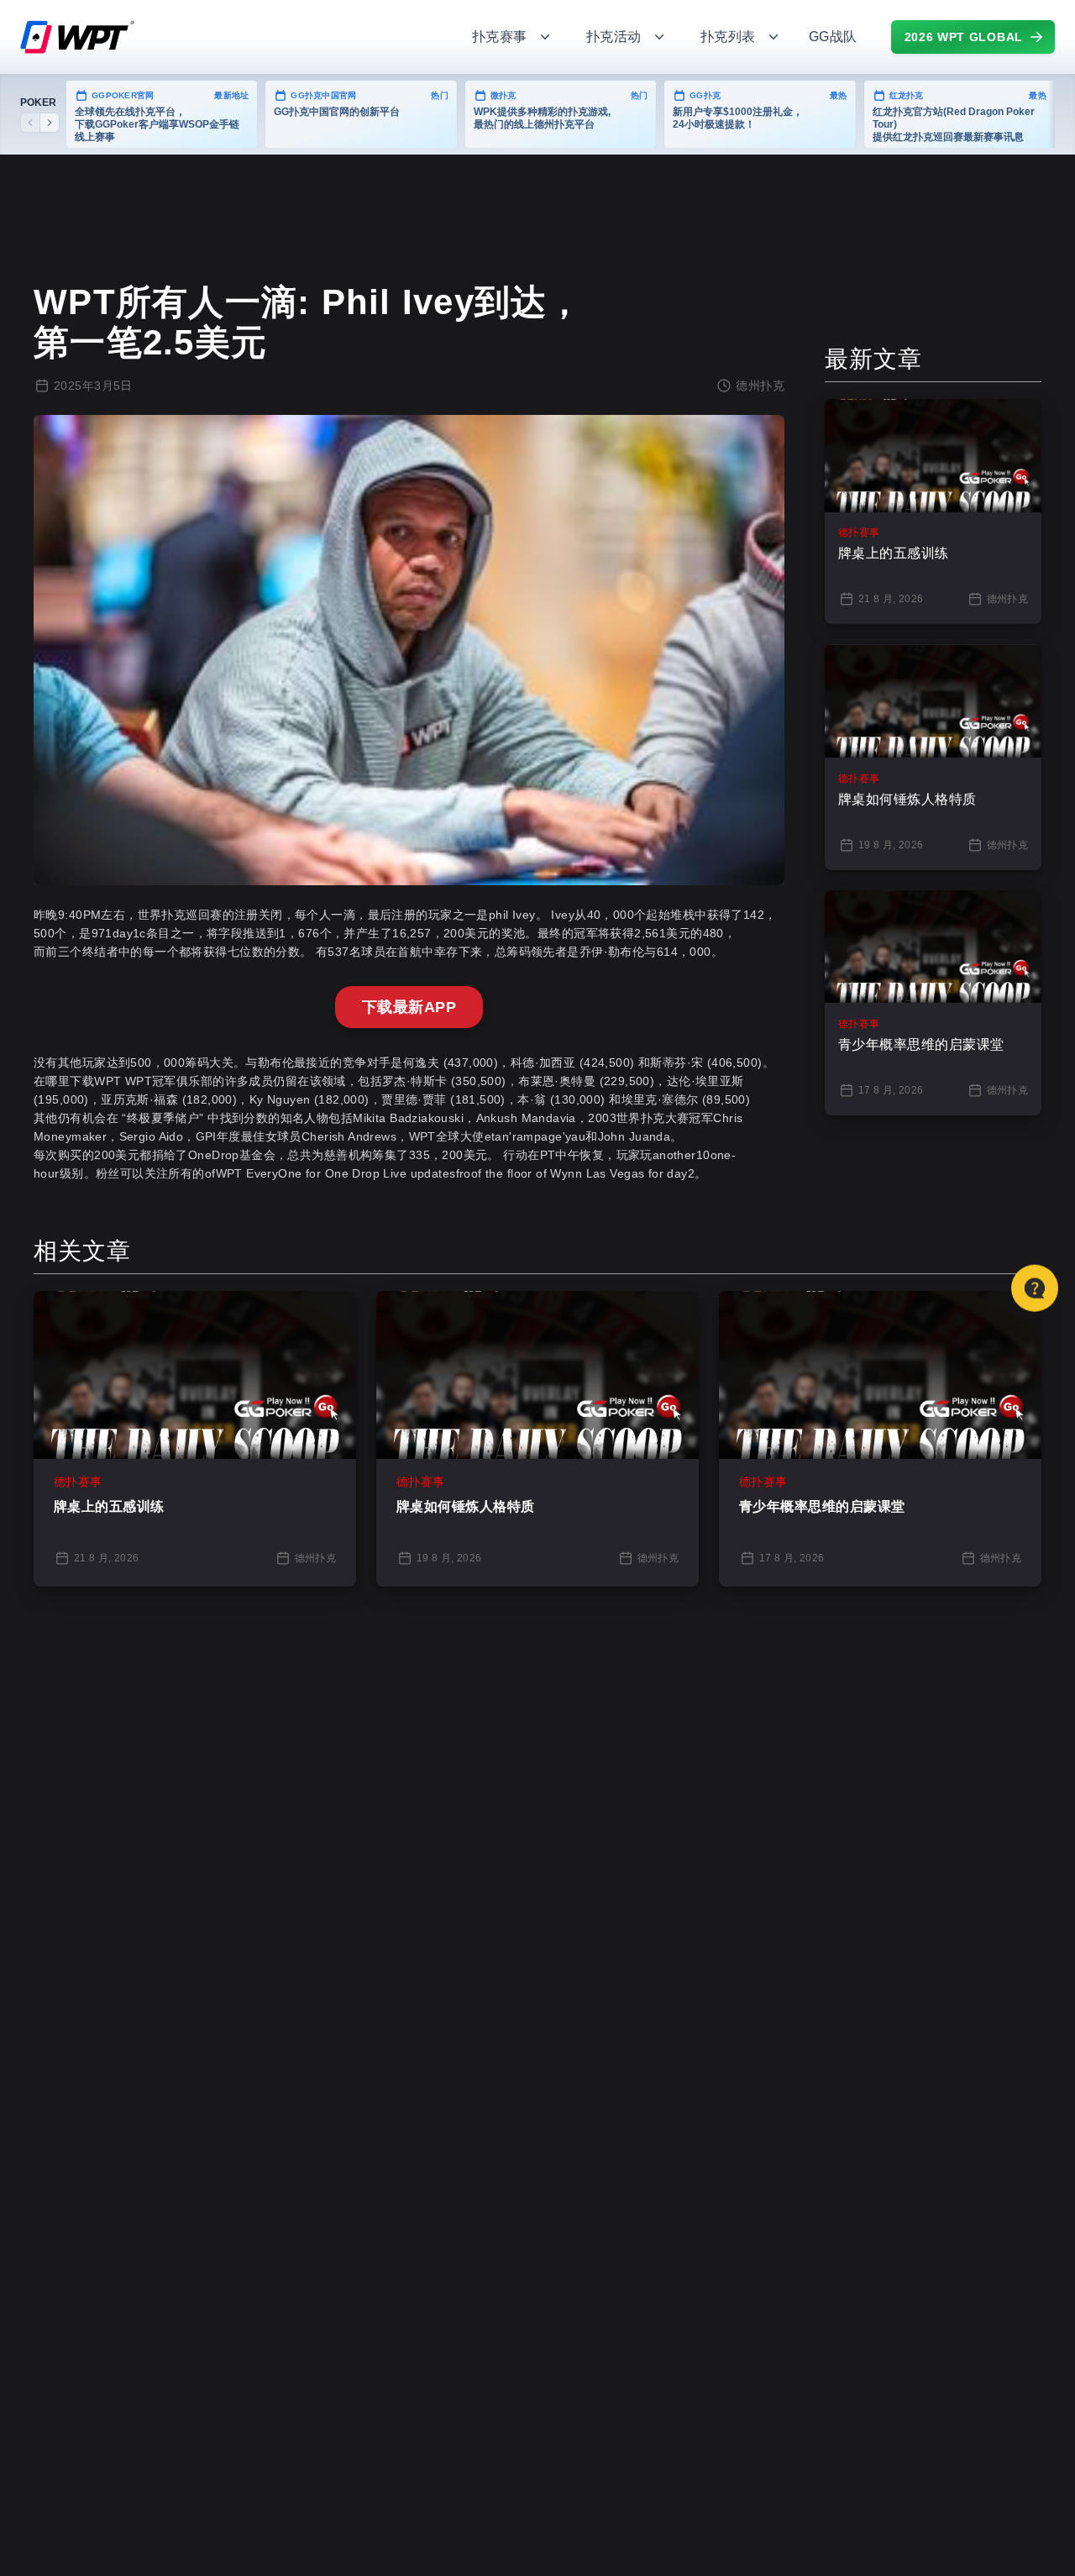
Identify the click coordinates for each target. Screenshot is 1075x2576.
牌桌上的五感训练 (109, 1506)
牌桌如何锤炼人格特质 (466, 1506)
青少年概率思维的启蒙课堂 (822, 1506)
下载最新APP (409, 1007)
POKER (38, 102)
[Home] (226, 37)
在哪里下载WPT (77, 1081)
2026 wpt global (964, 37)
